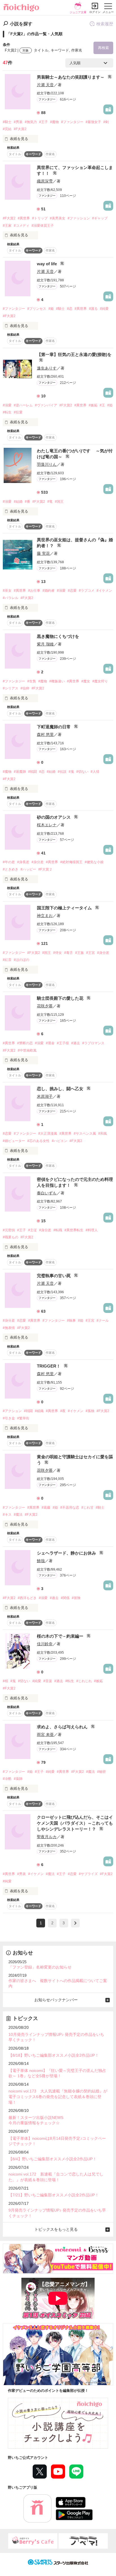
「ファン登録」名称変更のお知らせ (40, 1967)
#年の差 (9, 862)
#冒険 (76, 1598)
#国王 (59, 502)
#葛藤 (46, 1508)
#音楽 (48, 1681)
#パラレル (11, 598)
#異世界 (24, 218)
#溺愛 (7, 405)
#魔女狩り (100, 681)
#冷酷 (7, 1779)
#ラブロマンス (93, 1043)
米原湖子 (45, 1096)
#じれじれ (84, 1681)
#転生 (7, 412)
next (75, 1923)
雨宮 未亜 (45, 1735)
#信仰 (25, 688)
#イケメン (104, 591)
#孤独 (90, 1411)
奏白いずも (47, 1193)
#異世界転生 (74, 1230)
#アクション (12, 1411)
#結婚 (18, 502)
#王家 (7, 226)
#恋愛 (72, 591)
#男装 (18, 122)
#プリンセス (37, 309)
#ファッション (79, 218)
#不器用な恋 (70, 1508)
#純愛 (104, 309)
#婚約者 (49, 591)
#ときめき (11, 869)
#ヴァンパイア (46, 405)
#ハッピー (28, 869)
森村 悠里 (45, 734)
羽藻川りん (47, 464)
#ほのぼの (22, 960)
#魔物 (54, 122)
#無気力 (31, 122)
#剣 (106, 122)
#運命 (50, 1043)
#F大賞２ (45, 869)
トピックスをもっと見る (56, 2229)
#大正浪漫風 (48, 1134)
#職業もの (11, 1237)
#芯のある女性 (38, 1141)
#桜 (5, 1681)
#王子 (43, 122)
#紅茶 (7, 960)
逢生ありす (47, 368)
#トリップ (40, 218)
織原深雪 (45, 181)
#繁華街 (23, 1418)
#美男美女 (58, 218)
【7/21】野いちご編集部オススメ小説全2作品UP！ (54, 2195)
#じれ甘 (87, 1508)
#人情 (95, 772)
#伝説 (62, 772)
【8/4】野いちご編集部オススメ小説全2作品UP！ (53, 2159)
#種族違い (57, 681)
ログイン (95, 12)
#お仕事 (34, 591)
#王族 (80, 953)
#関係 (65, 1598)
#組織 (39, 1411)
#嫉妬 (93, 405)
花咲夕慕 (45, 1006)
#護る (93, 309)
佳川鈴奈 (45, 1644)
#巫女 (7, 591)
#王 (102, 405)
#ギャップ (100, 218)
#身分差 (38, 862)
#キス (7, 1515)
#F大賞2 (20, 129)
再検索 (103, 48)
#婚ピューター (14, 1141)
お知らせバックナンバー (56, 2000)
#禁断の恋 (25, 1043)
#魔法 (18, 1515)
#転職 (58, 1230)
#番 (27, 502)
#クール (103, 1321)
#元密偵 (9, 1230)
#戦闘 (33, 772)
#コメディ (22, 226)
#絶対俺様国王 (71, 862)
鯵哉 (41, 1561)
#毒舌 (69, 953)
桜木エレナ (47, 825)
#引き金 (9, 1418)
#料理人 (92, 1230)
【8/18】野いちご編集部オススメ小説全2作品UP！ (54, 2055)
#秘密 (101, 1772)
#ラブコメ (87, 591)
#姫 (51, 309)
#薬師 (18, 1779)
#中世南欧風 (27, 1050)
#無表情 (9, 1328)
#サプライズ (88, 1874)
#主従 (33, 1230)
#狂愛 (18, 412)
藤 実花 (43, 553)
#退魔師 (20, 772)
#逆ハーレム (23, 405)
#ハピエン (60, 1141)
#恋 (70, 309)
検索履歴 (105, 24)
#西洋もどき (27, 1598)
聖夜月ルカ (47, 1837)
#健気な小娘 (94, 862)
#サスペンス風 (85, 1134)
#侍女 (58, 953)
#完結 (7, 129)
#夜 (63, 1411)
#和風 (103, 1134)
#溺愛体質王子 (43, 226)
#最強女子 (93, 122)
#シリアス (11, 688)
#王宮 (91, 953)
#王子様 (63, 1043)
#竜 (50, 502)
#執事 (71, 1321)
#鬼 (71, 772)
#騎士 (7, 122)
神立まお (45, 916)
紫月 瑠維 (45, 644)
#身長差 (23, 862)
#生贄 (32, 681)
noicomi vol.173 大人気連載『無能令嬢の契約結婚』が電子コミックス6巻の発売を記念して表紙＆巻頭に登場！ (58, 2097)
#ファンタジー (72, 122)
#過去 (76, 1043)
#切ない (82, 772)
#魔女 (86, 681)
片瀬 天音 (45, 85)
